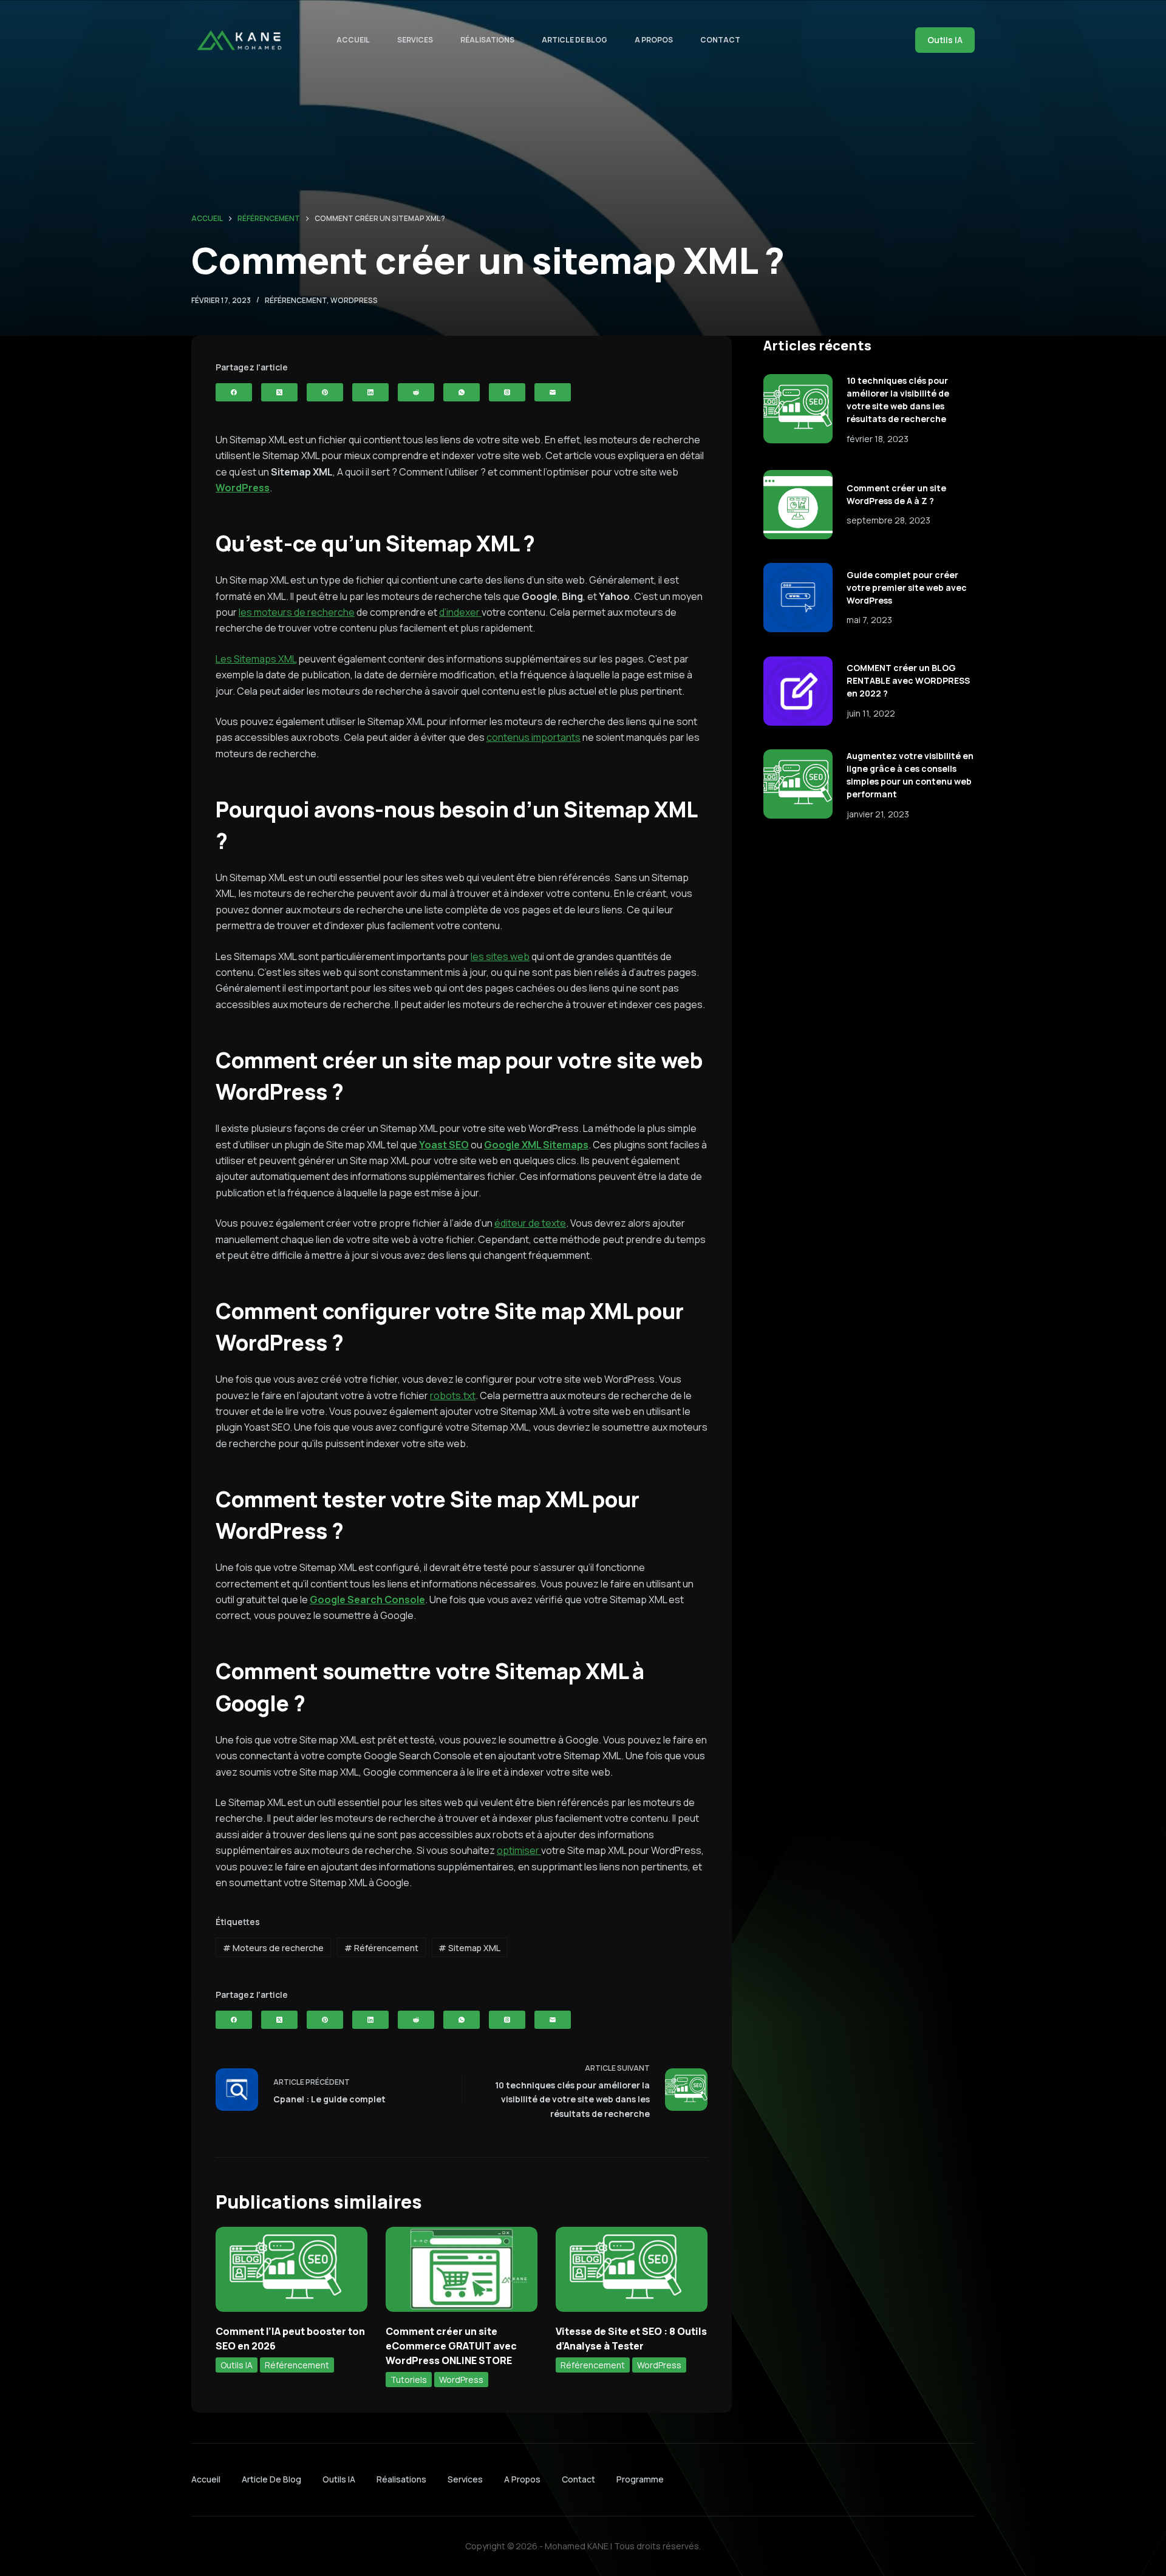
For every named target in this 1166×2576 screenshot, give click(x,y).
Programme (640, 2479)
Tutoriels (409, 2380)
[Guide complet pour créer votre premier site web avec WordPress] (798, 598)
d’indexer (460, 612)
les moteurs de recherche (297, 612)
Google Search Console (367, 1600)
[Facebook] (234, 392)
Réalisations (487, 40)
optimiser (519, 1850)
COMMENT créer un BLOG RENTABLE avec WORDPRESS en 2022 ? (908, 680)
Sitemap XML (469, 1948)
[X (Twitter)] (279, 392)
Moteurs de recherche (273, 1948)
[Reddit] (416, 392)
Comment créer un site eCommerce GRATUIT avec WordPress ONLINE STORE (451, 2346)
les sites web (500, 956)
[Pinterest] (325, 392)
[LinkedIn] (370, 392)
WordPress (354, 300)
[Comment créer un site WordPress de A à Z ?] (798, 505)
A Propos (654, 40)
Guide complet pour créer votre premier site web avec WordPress (907, 588)
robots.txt (453, 1395)
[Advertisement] (869, 930)
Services (415, 40)
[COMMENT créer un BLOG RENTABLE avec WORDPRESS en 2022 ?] (798, 691)
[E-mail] (553, 392)
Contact (720, 40)
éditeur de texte (530, 1223)
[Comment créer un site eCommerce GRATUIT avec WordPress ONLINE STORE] (462, 2270)
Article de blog (574, 40)
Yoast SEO (444, 1145)
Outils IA (945, 40)
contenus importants (534, 737)
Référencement (296, 300)
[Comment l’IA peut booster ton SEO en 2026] (291, 2270)
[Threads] (507, 392)
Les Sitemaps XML (256, 659)
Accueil (353, 40)
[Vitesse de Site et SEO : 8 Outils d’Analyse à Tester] (632, 2270)
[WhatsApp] (462, 392)
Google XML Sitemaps (536, 1145)
